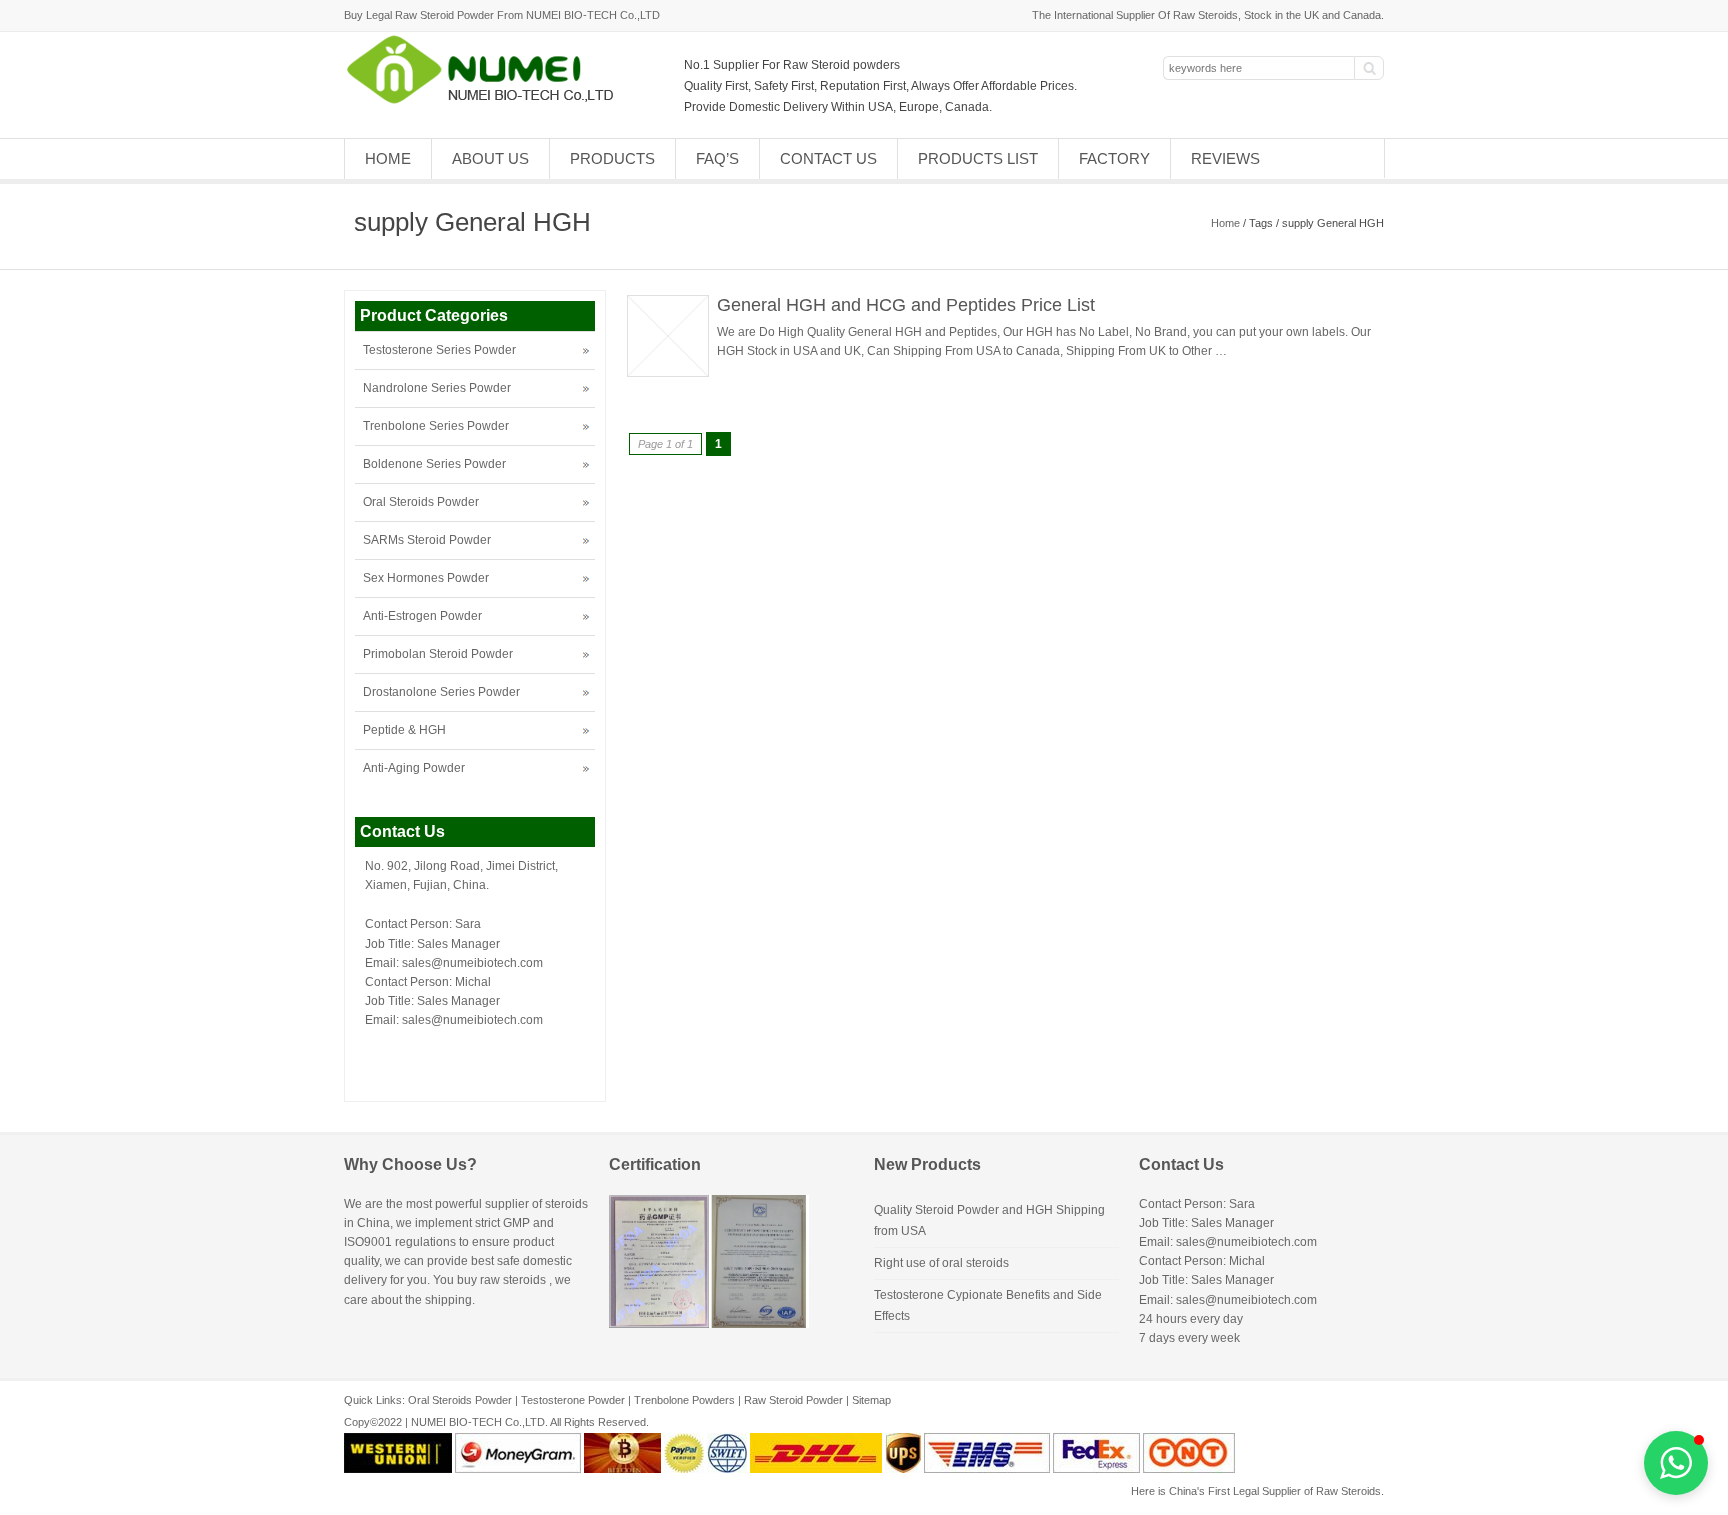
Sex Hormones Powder (426, 578)
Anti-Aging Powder (414, 768)
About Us (490, 158)
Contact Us (828, 158)
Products (612, 158)
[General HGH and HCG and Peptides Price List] (668, 373)
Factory (1114, 158)
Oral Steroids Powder (421, 502)
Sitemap (871, 1400)
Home (388, 158)
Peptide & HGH (404, 730)
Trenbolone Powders (684, 1400)
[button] (1676, 1463)
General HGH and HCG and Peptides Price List (906, 305)
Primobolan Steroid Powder (438, 654)
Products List (978, 158)
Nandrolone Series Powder (437, 388)
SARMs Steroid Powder (427, 540)
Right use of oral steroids (941, 1263)
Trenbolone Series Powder (436, 426)
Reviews (1225, 158)
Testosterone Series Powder (439, 350)
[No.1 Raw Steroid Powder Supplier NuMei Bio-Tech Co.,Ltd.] (488, 102)
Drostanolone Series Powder (441, 692)
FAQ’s (717, 158)
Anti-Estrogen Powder (422, 616)
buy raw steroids (501, 1280)
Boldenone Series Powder (434, 464)
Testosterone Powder (573, 1400)
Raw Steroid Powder (793, 1400)
